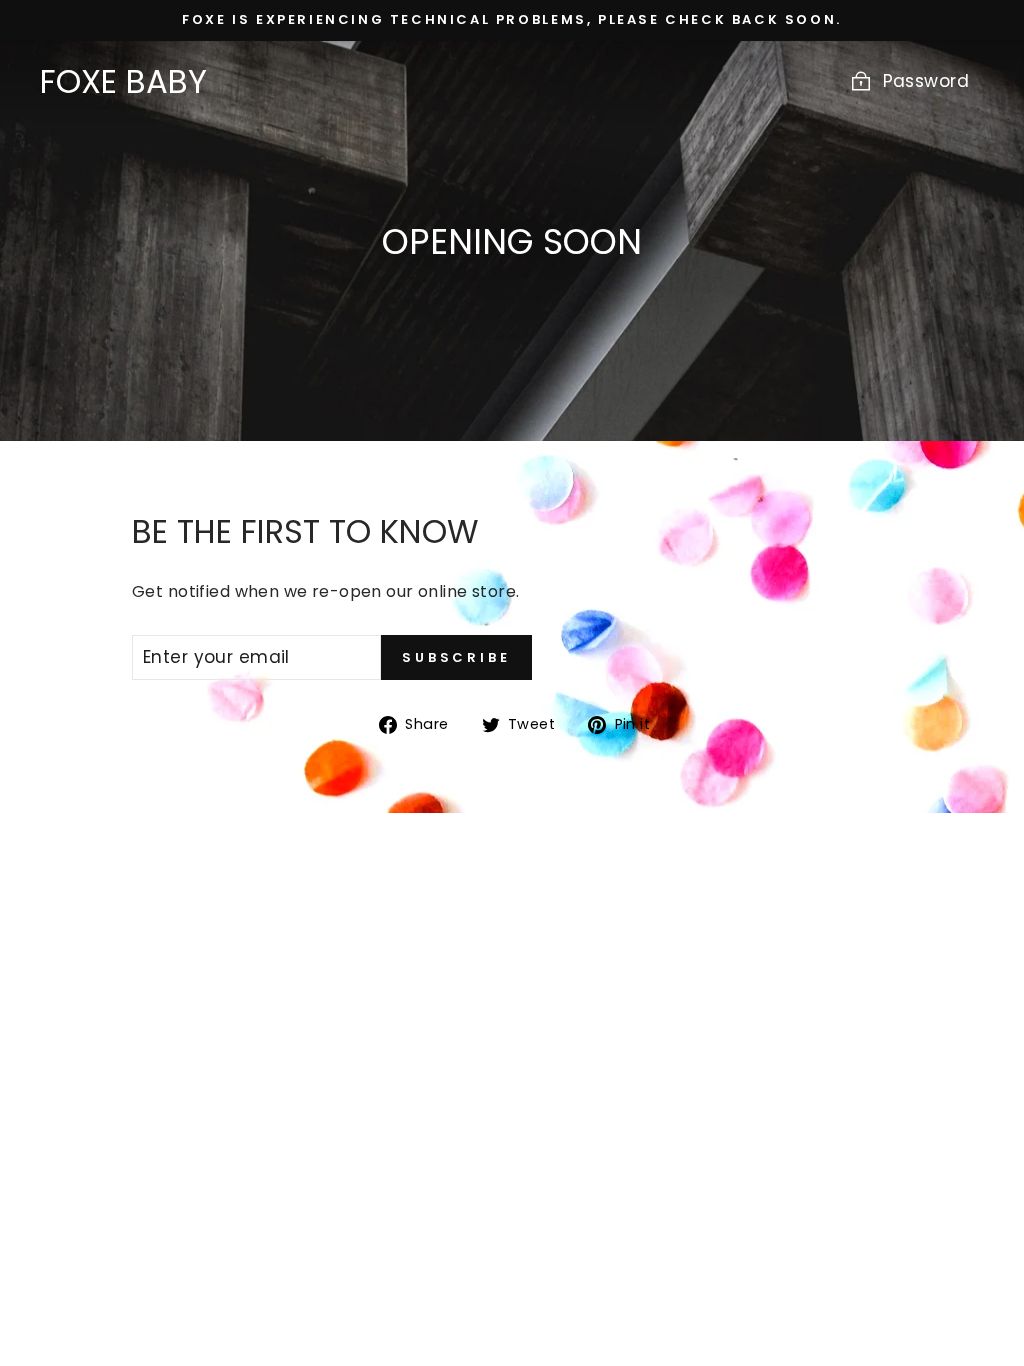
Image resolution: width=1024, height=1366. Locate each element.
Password (926, 81)
